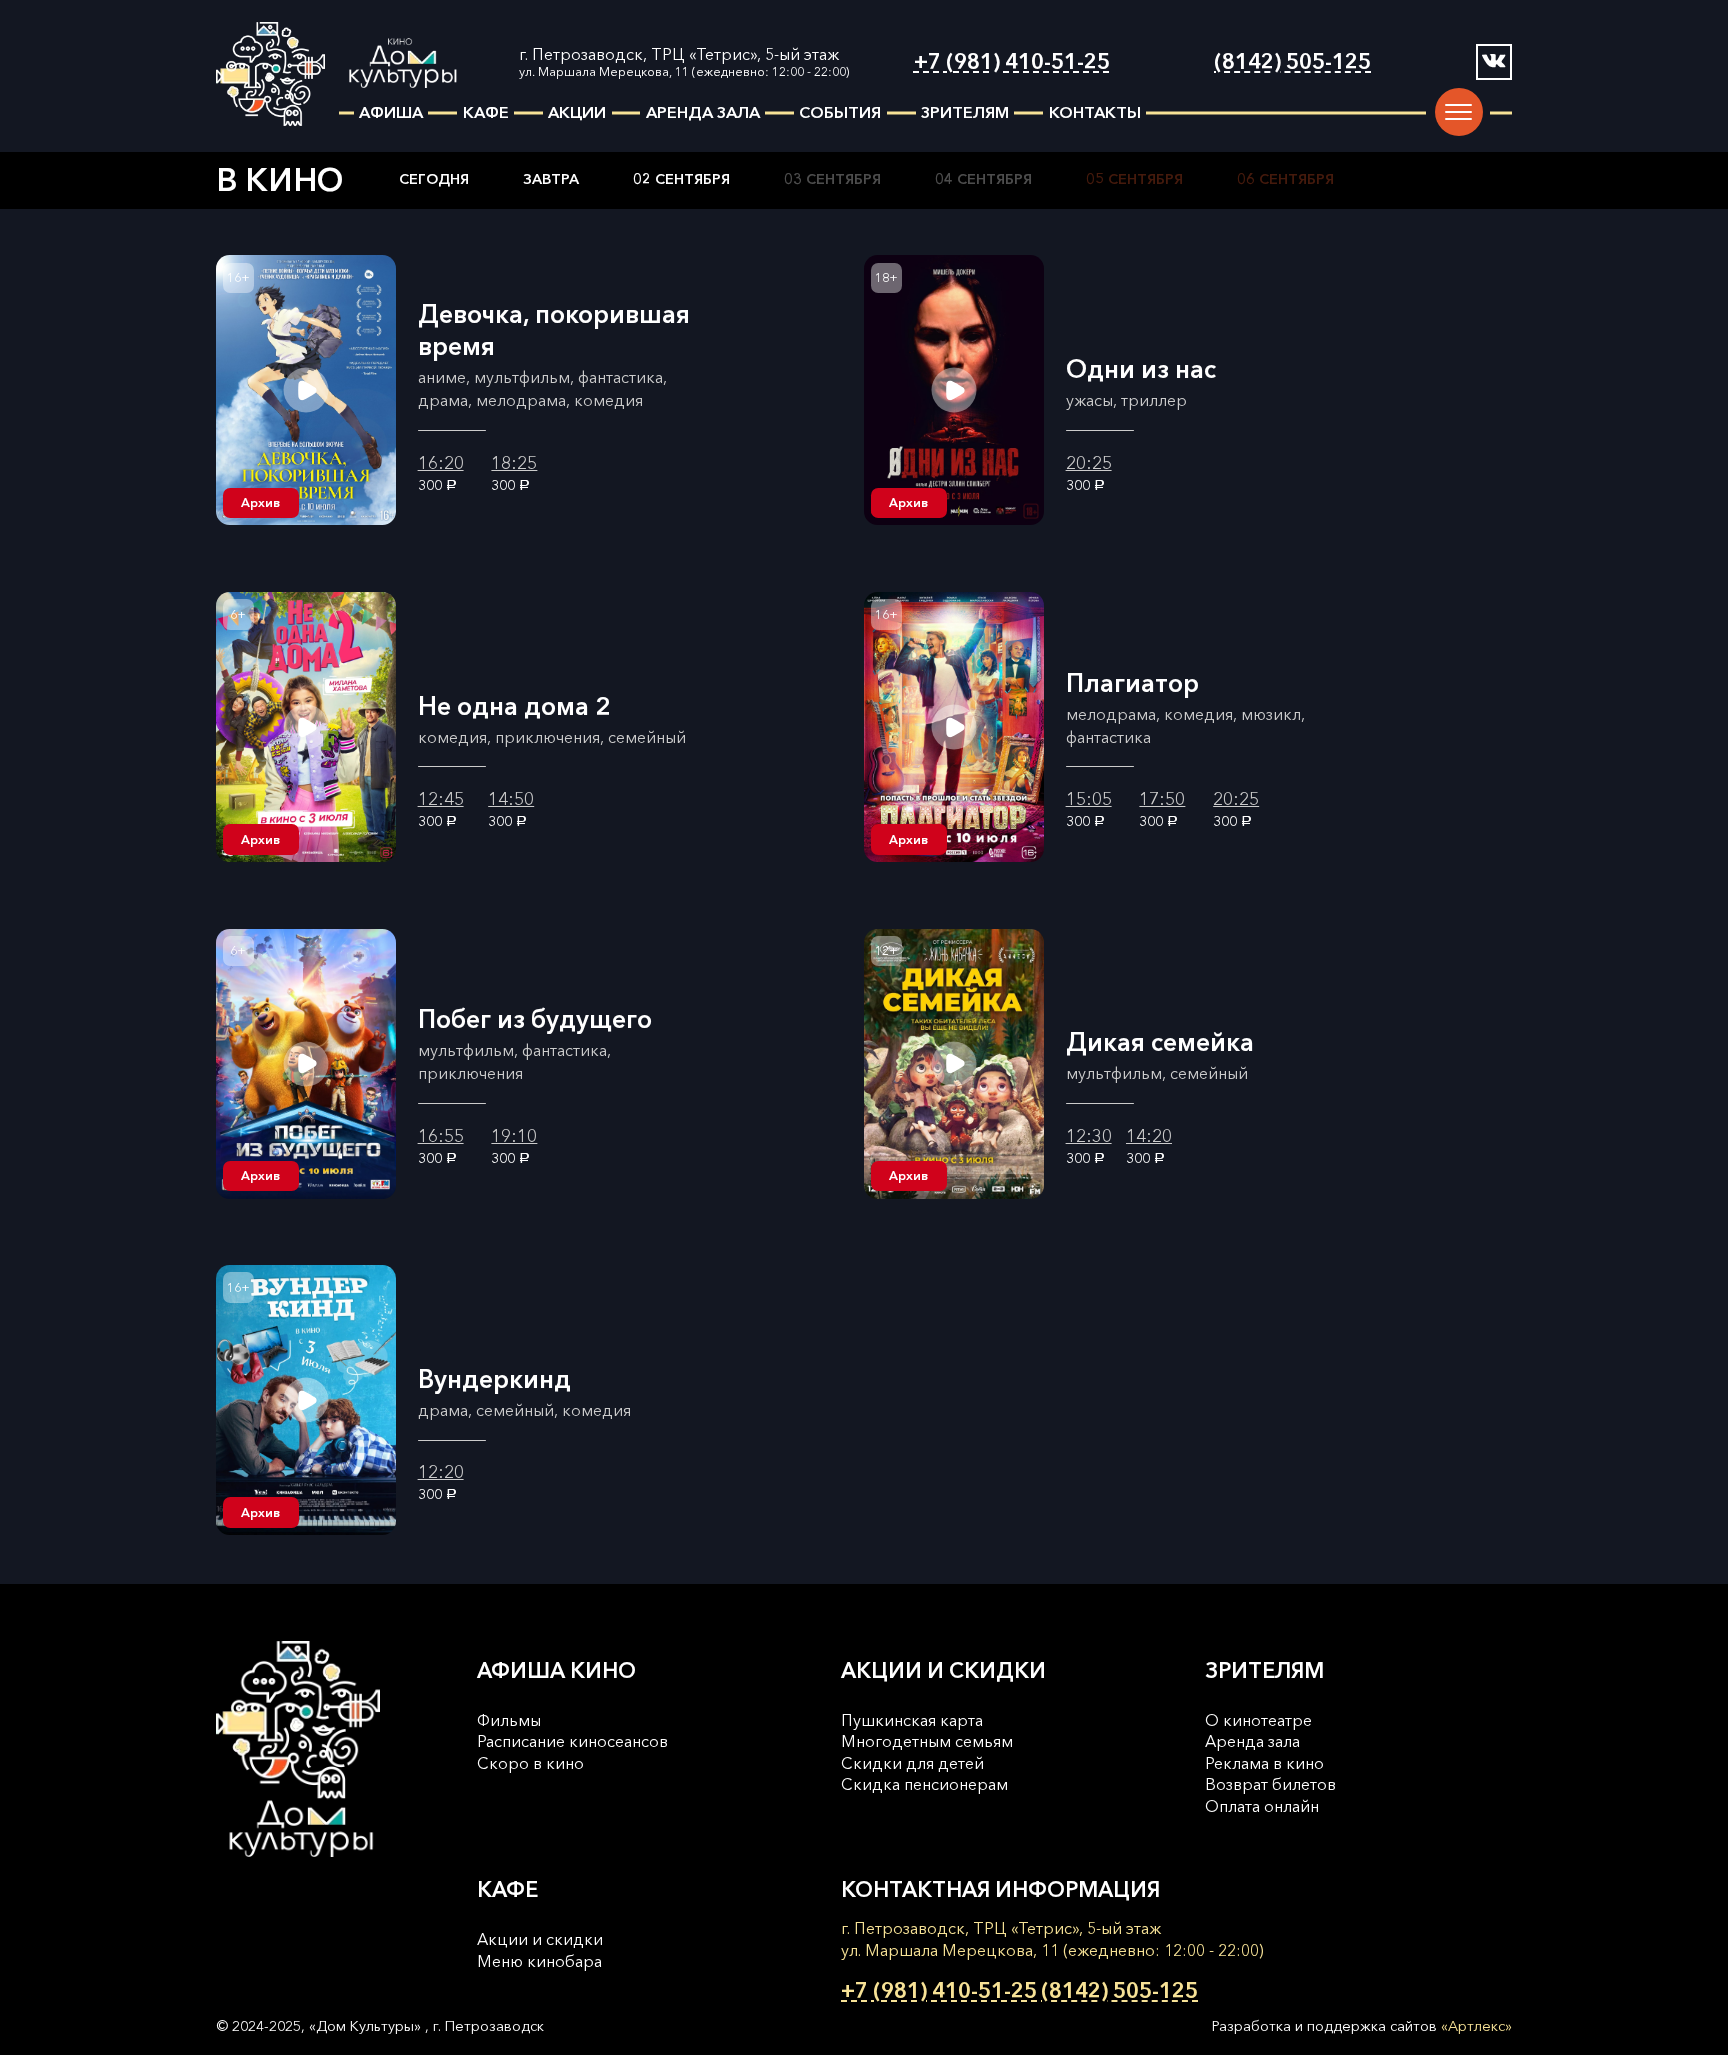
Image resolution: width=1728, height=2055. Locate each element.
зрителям (965, 112)
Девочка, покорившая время (554, 330)
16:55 (441, 1136)
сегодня (434, 179)
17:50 (1162, 799)
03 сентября (832, 179)
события (840, 112)
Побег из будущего (535, 1019)
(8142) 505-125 (1292, 61)
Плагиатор (1132, 683)
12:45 (441, 799)
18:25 (514, 463)
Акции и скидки (540, 1939)
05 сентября (1134, 179)
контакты (1095, 112)
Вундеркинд (494, 1379)
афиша (391, 112)
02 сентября (681, 179)
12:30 (1089, 1136)
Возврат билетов (1270, 1784)
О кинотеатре (1258, 1720)
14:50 (511, 799)
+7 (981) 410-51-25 (1012, 61)
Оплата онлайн (1262, 1806)
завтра (551, 179)
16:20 (441, 463)
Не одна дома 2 (514, 706)
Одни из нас (1141, 369)
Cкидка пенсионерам (924, 1784)
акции (577, 112)
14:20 (1149, 1136)
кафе (486, 112)
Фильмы (509, 1720)
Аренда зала (1252, 1741)
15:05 (1089, 799)
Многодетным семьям (927, 1741)
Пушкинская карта (912, 1720)
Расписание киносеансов (572, 1741)
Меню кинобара (539, 1961)
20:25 (1089, 463)
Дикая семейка (1160, 1042)
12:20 (441, 1472)
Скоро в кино (530, 1763)
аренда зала (703, 112)
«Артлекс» (1476, 2026)
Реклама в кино (1264, 1763)
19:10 (514, 1136)
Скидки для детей (912, 1763)
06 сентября (1285, 179)
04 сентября (983, 179)
